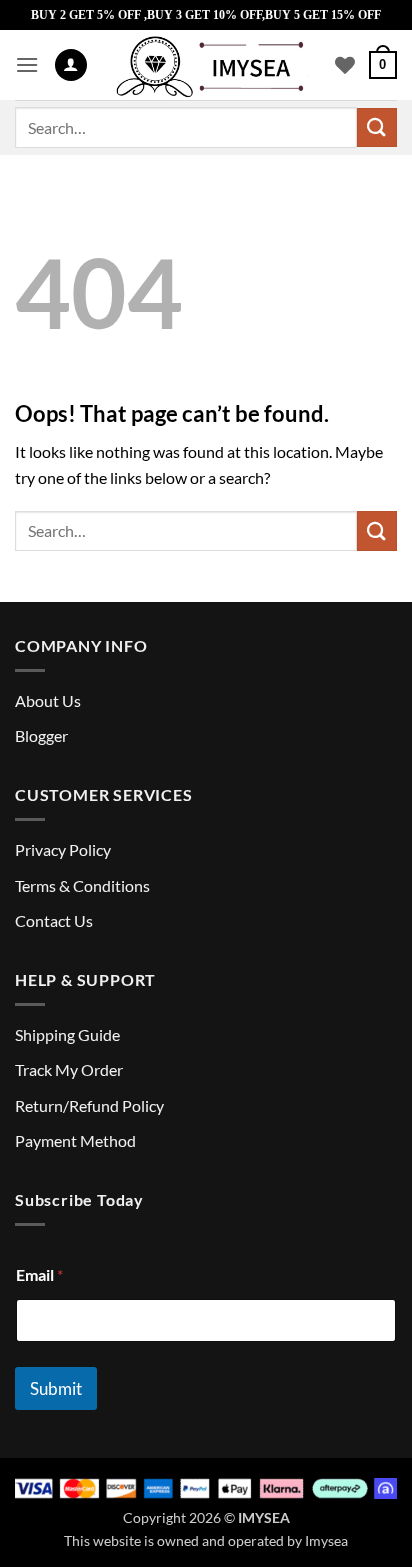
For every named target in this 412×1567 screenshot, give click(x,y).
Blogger (41, 735)
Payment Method (75, 1140)
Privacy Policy (63, 849)
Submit (56, 1388)
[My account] (71, 65)
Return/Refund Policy (89, 1105)
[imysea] (211, 65)
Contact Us (54, 920)
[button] (27, 64)
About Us (48, 700)
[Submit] (377, 127)
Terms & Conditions (82, 885)
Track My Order (69, 1069)
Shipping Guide (67, 1034)
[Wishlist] (345, 65)
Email (39, 1274)
